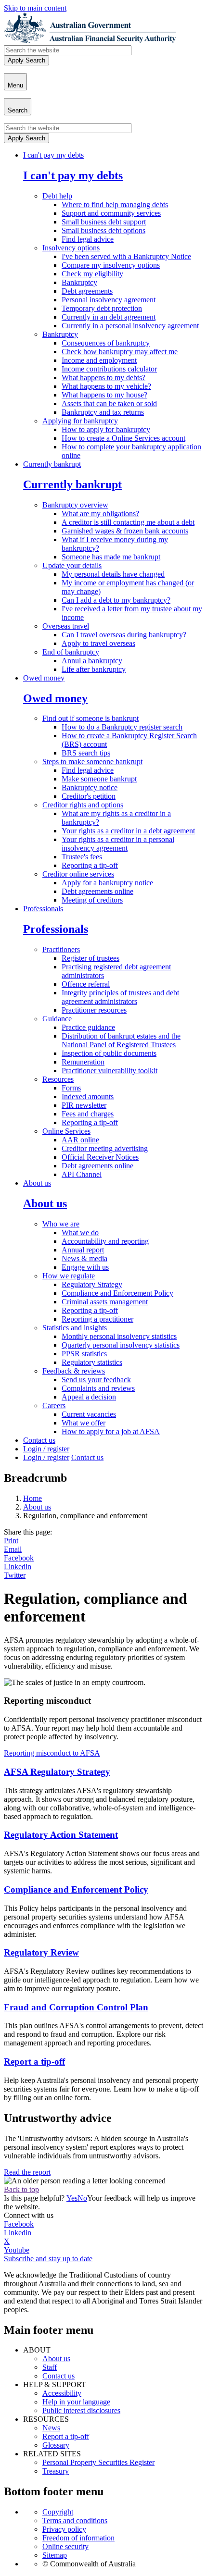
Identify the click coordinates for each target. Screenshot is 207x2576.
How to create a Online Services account (123, 438)
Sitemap (55, 2555)
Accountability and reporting (105, 1241)
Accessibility (62, 2393)
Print (11, 1541)
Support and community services (111, 213)
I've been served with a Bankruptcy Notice (126, 256)
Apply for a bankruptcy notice (107, 883)
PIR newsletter (84, 1105)
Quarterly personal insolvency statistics (121, 1345)
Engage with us (85, 1267)
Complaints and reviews (98, 1388)
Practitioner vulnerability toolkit (110, 1071)
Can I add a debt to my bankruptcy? (116, 600)
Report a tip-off (66, 2436)
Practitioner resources (94, 1010)
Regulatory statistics (92, 1362)
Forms (71, 1088)
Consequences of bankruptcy (106, 343)
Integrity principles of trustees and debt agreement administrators (120, 997)
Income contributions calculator (109, 369)
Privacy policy (64, 2529)
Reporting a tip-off (90, 865)
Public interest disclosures (81, 2410)
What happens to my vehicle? (106, 386)
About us (37, 1183)
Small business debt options (103, 230)
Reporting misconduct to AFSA (52, 1753)
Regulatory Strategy (92, 1284)
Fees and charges (88, 1114)
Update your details (72, 565)
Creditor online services (78, 874)
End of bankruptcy (71, 652)
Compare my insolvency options (111, 265)
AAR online (80, 1140)
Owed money (44, 678)
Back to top (21, 2189)
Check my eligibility (92, 274)
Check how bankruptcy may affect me (120, 352)
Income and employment (99, 360)
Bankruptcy (79, 282)
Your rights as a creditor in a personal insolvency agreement (118, 844)
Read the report (27, 2172)
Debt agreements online (97, 891)
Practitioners (61, 949)
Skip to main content (35, 8)
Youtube (17, 2250)
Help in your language (76, 2402)
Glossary (56, 2445)
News (51, 2428)
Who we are (61, 1224)
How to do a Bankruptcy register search (122, 727)
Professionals (43, 909)
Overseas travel (66, 626)
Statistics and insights (75, 1328)
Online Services (66, 1131)
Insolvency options (71, 248)
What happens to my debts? (103, 378)
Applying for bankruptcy (80, 421)
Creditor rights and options (83, 805)
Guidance (57, 1019)
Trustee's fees (82, 857)
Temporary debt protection (102, 308)
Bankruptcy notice (90, 787)
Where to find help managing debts (115, 204)
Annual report (83, 1250)
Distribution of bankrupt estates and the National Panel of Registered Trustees (121, 1040)
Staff (50, 2367)
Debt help (57, 196)
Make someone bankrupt (99, 779)
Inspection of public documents (109, 1053)
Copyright (58, 2512)
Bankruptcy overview (75, 505)
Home (32, 1498)
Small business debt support (104, 222)
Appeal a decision (89, 1397)
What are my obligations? (100, 514)
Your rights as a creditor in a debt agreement (128, 831)
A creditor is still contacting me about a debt (128, 522)
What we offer (84, 1423)
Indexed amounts (88, 1096)
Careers (54, 1406)
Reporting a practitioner (97, 1319)
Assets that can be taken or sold (109, 403)
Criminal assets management (105, 1302)
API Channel (82, 1174)
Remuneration (83, 1062)
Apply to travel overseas (98, 643)
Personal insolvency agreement (109, 300)
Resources (58, 1079)
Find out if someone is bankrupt (91, 718)
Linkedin (18, 1567)
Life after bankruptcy (94, 669)
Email (13, 1549)
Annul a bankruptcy (92, 661)
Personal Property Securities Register (98, 2462)
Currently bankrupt (52, 464)
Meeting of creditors (92, 900)
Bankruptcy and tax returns (103, 412)
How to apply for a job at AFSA (111, 1431)
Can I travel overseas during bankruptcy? (124, 635)
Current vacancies (89, 1414)
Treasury (56, 2471)
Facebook (19, 1558)
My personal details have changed (113, 574)
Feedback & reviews (74, 1371)
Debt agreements (87, 291)
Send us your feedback (96, 1380)
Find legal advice (88, 239)
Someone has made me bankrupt (111, 557)
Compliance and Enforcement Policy (117, 1293)
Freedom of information (78, 2538)
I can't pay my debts (53, 155)
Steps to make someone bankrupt (92, 762)
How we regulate (69, 1276)
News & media (84, 1258)
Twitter (15, 1575)
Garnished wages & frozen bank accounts (125, 531)
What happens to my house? (104, 395)
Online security (65, 2546)
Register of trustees (91, 958)
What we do (80, 1232)
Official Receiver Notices (100, 1157)
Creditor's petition (89, 796)
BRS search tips (86, 753)
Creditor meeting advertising (105, 1148)
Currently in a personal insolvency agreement (130, 326)
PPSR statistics (84, 1354)
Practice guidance (88, 1027)
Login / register (46, 1449)
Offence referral (86, 984)
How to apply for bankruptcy (106, 429)
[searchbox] (68, 50)
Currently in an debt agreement (109, 317)
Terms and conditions (75, 2520)
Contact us (39, 1440)
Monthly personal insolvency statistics (119, 1336)
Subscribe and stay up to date (48, 2259)
